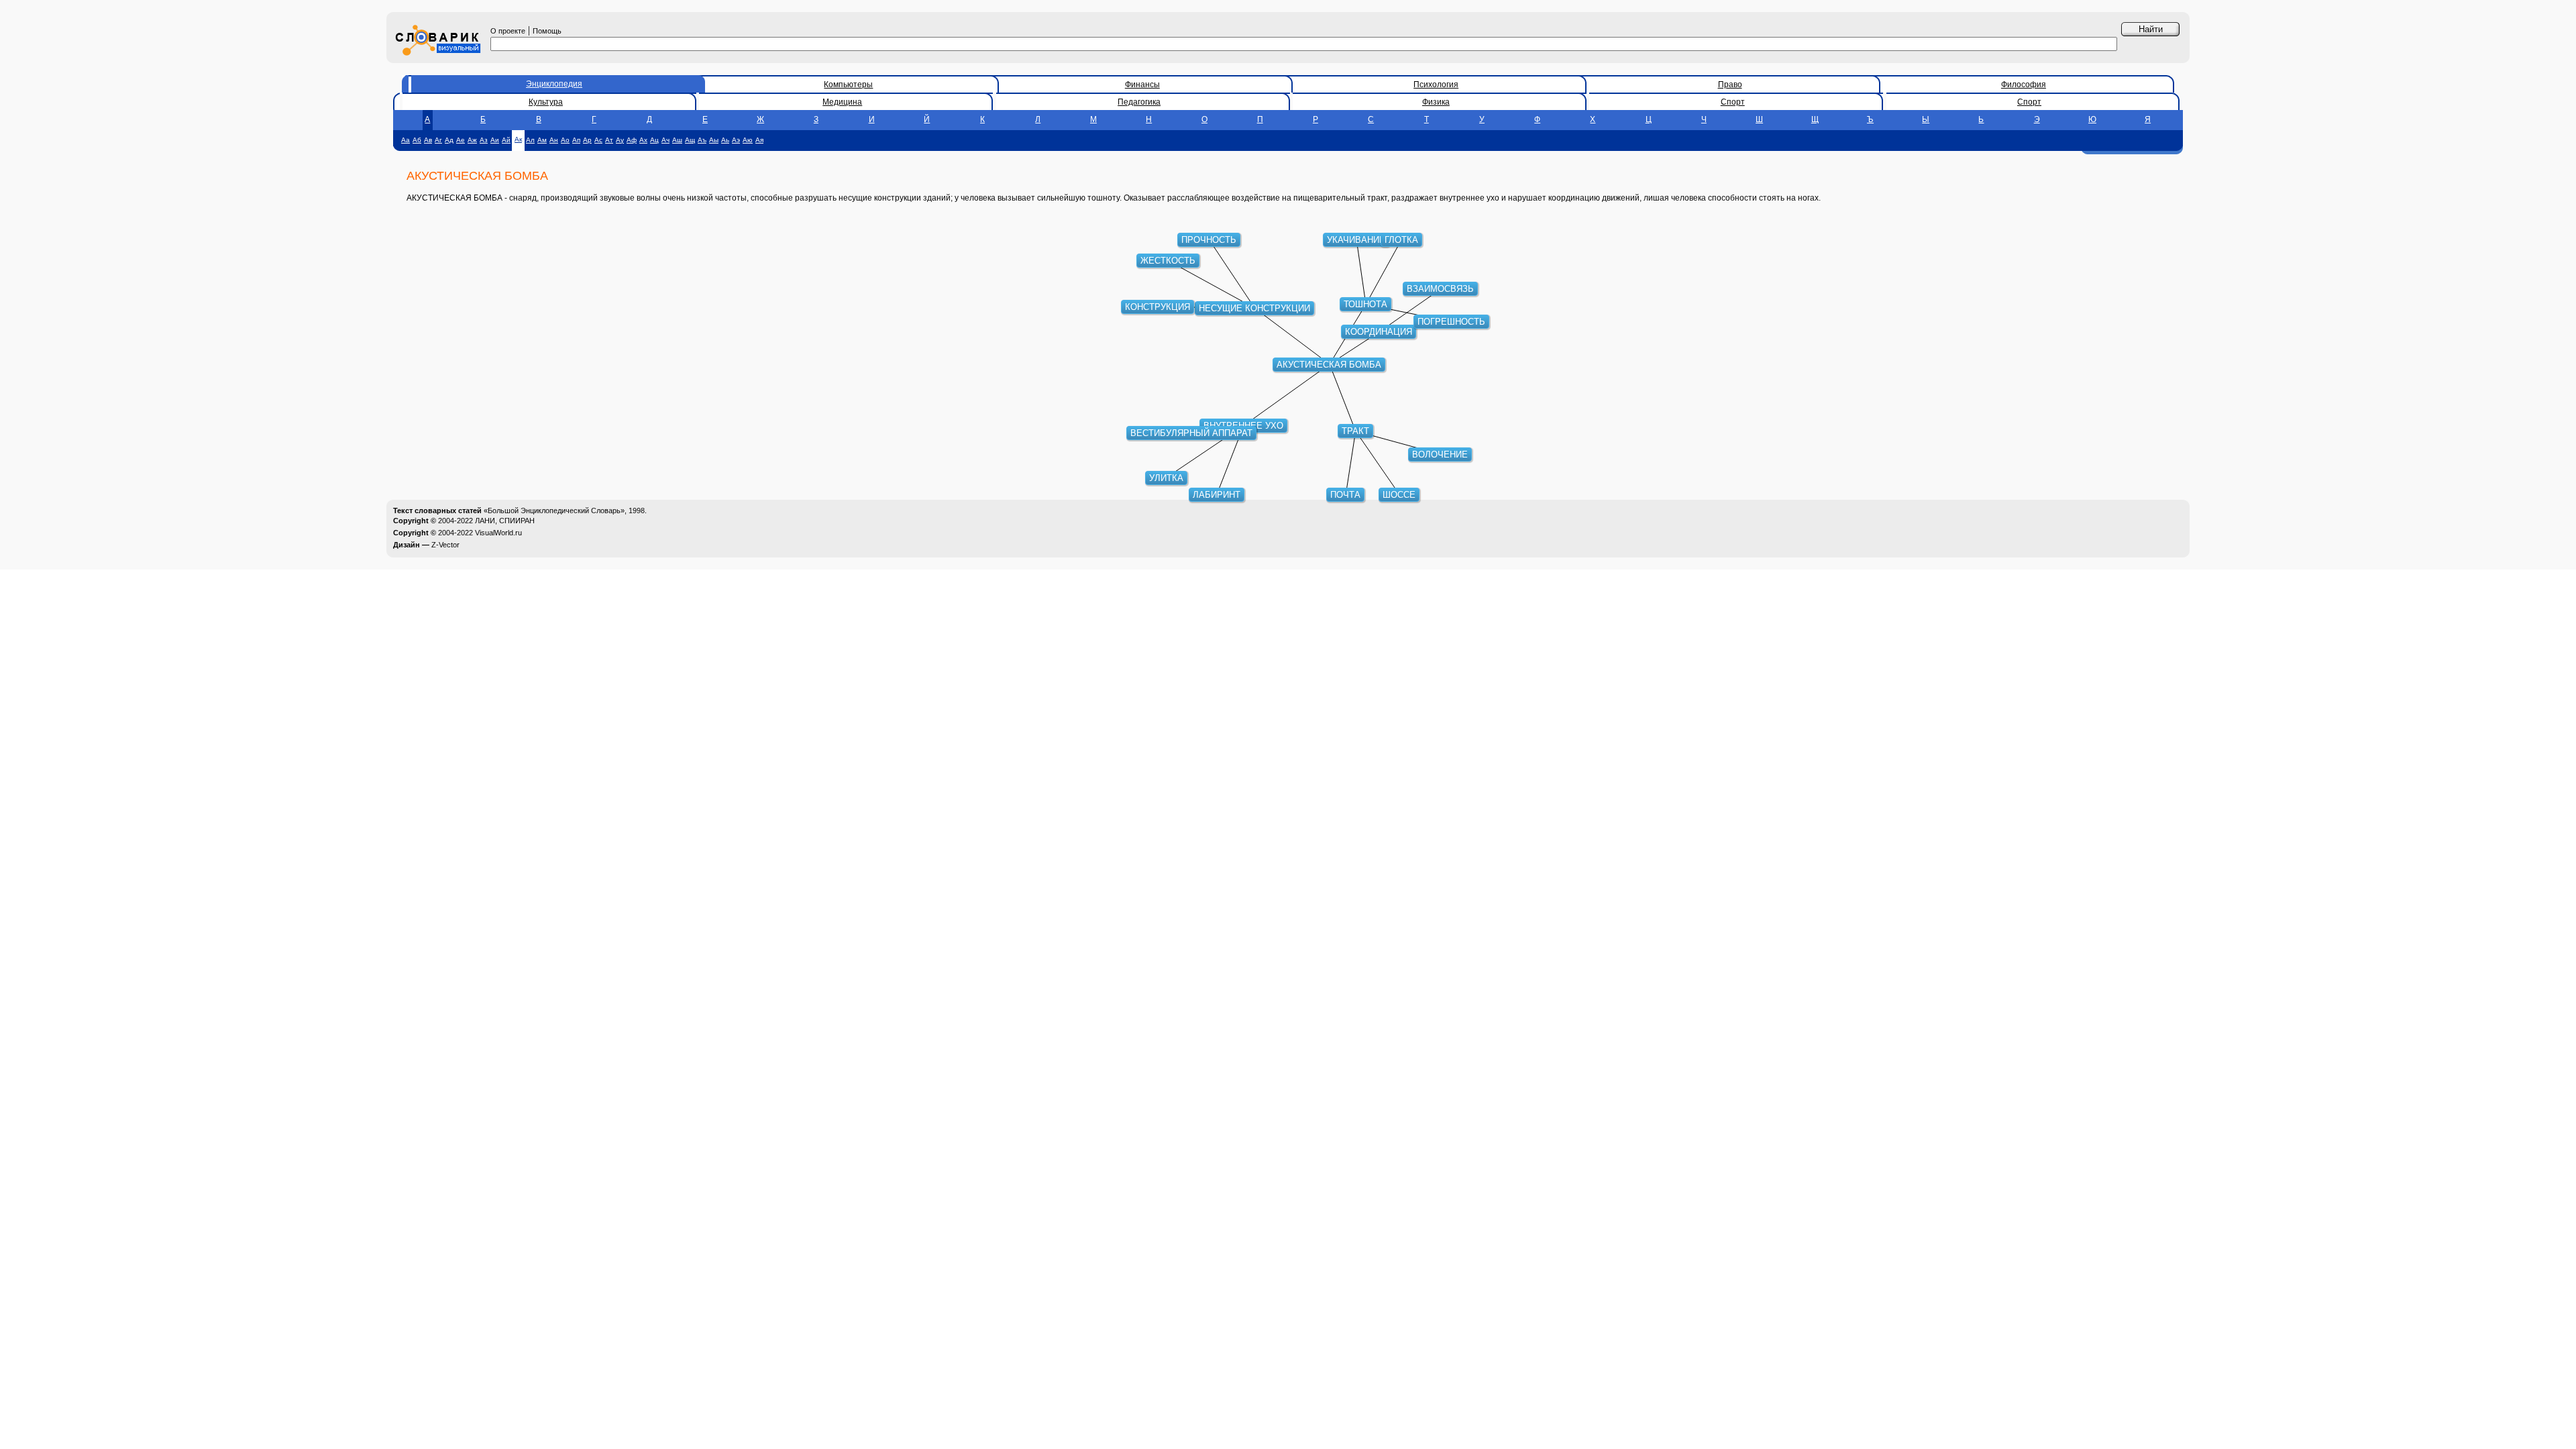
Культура (546, 102)
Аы (714, 140)
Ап (576, 140)
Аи (495, 140)
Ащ (690, 140)
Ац (654, 140)
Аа (406, 140)
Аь (725, 140)
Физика (1436, 102)
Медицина (842, 102)
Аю (748, 140)
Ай (506, 140)
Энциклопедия (554, 84)
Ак (518, 139)
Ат (609, 140)
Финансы (1142, 85)
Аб (417, 140)
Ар (587, 140)
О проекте (508, 31)
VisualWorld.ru (498, 533)
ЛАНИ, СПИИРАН (505, 521)
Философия (2024, 85)
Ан (554, 140)
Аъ (702, 140)
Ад (449, 140)
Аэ (736, 140)
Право (1730, 85)
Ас (598, 140)
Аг (438, 140)
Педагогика (1139, 102)
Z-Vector (445, 545)
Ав (428, 140)
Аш (677, 140)
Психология (1436, 85)
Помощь (547, 31)
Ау (620, 140)
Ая (759, 140)
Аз (484, 140)
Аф (632, 140)
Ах (643, 140)
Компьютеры (848, 85)
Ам (542, 140)
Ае (461, 140)
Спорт (1733, 102)
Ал (530, 140)
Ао (565, 140)
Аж (472, 140)
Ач (665, 140)
